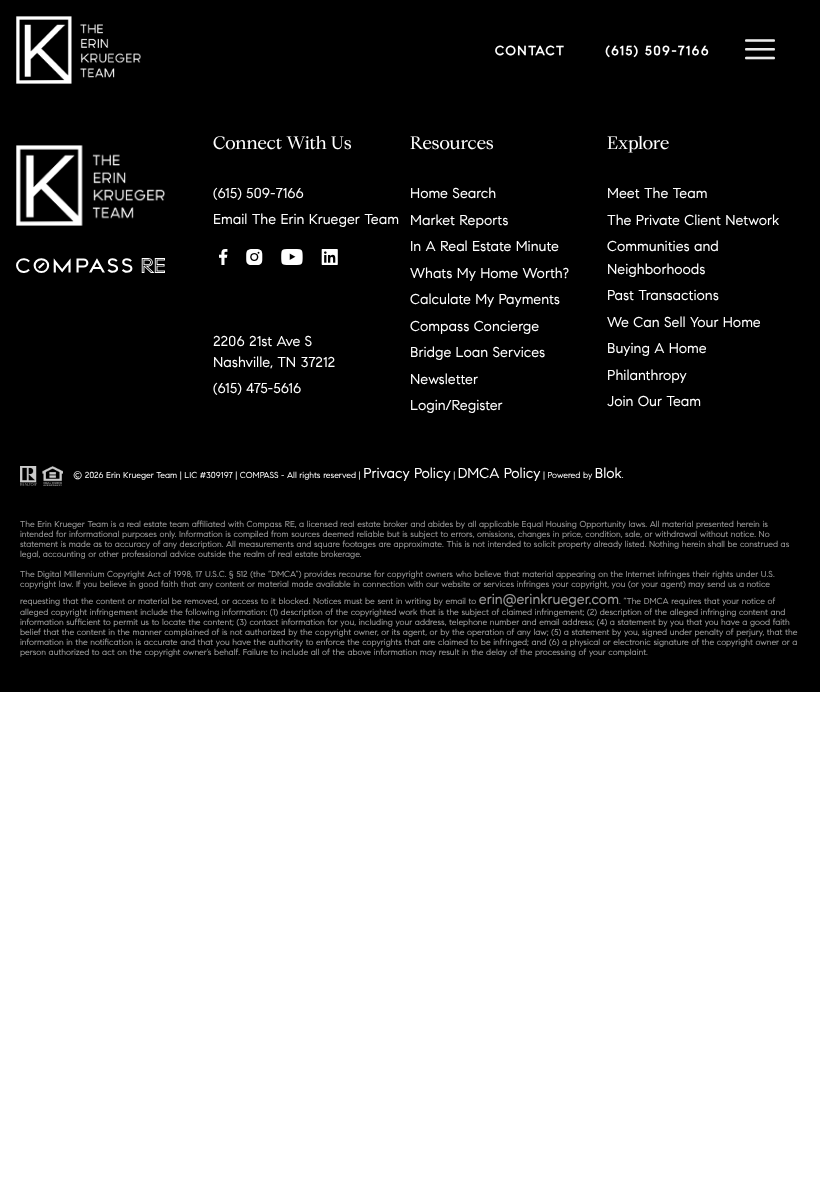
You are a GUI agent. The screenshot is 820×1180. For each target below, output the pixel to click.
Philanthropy (647, 375)
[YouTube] (291, 254)
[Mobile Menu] (760, 50)
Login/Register (456, 405)
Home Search (453, 193)
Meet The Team (657, 193)
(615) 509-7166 (658, 51)
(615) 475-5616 (257, 388)
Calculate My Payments (485, 299)
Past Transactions (663, 295)
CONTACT (530, 51)
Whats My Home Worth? (489, 273)
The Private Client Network (693, 220)
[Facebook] (223, 254)
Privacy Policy (406, 473)
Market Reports (459, 220)
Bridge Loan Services (477, 352)
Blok (608, 473)
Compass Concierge (474, 326)
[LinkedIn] (330, 254)
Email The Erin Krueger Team (306, 219)
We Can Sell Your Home (684, 322)
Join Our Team (654, 401)
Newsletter (444, 379)
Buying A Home (657, 348)
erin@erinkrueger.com (549, 599)
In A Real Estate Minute (484, 246)
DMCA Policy (499, 473)
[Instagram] (254, 254)
